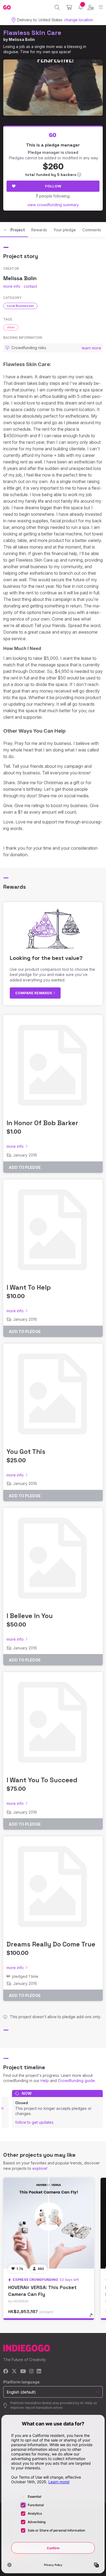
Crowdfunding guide (76, 2081)
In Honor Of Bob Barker (42, 1123)
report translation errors (44, 2408)
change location (79, 20)
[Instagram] (31, 2372)
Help (45, 2081)
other (11, 327)
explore (39, 2168)
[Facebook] (6, 2372)
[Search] (57, 7)
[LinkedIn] (39, 2372)
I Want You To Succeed (42, 1780)
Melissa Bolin (22, 39)
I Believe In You (30, 1616)
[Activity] (81, 7)
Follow (53, 186)
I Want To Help (29, 1287)
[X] (14, 2372)
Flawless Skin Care (32, 33)
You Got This (26, 1452)
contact (30, 286)
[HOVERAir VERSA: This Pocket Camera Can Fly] (49, 2223)
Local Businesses (20, 306)
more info (12, 286)
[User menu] (91, 7)
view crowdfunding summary (53, 205)
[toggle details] (93, 2317)
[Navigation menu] (101, 7)
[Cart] (69, 7)
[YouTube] (23, 2372)
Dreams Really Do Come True (51, 1944)
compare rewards (34, 993)
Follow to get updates (34, 2122)
